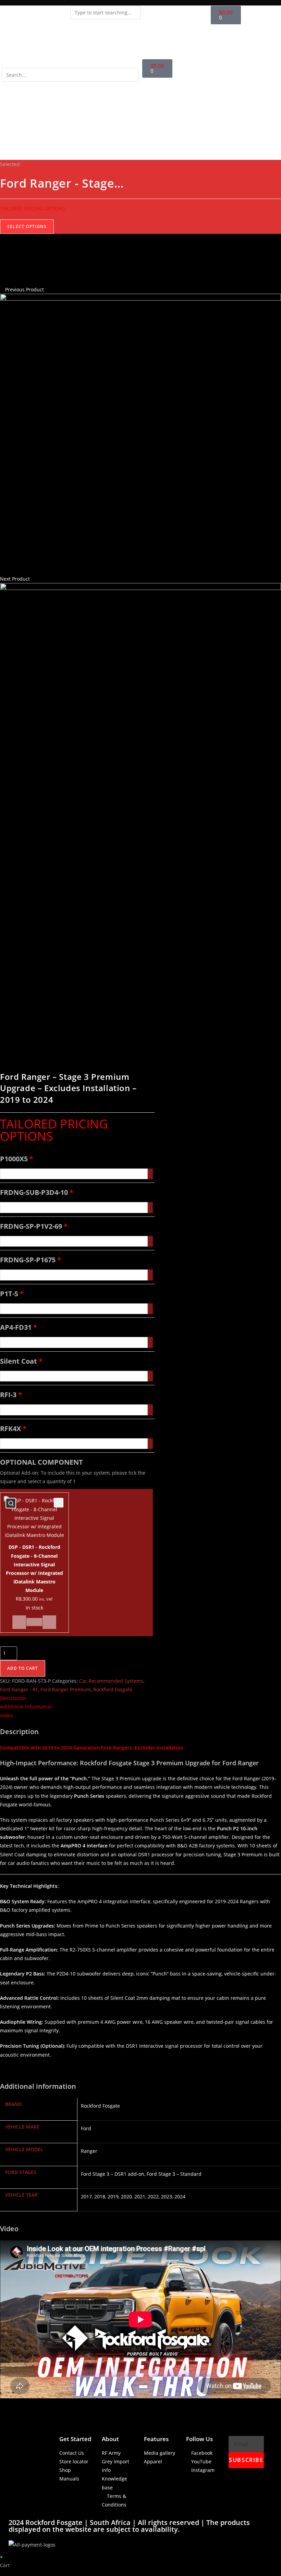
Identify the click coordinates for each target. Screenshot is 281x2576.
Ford (86, 2128)
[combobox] (105, 13)
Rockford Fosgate (113, 1689)
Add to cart (23, 1668)
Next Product (15, 579)
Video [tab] (6, 1715)
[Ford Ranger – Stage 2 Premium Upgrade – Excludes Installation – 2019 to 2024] (140, 434)
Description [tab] (13, 1698)
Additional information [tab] (26, 1707)
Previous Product (25, 289)
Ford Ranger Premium (66, 1689)
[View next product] (33, 579)
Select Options (27, 226)
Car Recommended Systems (111, 1681)
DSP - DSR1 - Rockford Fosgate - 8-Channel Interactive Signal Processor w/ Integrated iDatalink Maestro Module (11, 1503)
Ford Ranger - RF (19, 1689)
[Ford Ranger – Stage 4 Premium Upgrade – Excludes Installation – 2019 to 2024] (140, 723)
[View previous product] (2, 289)
